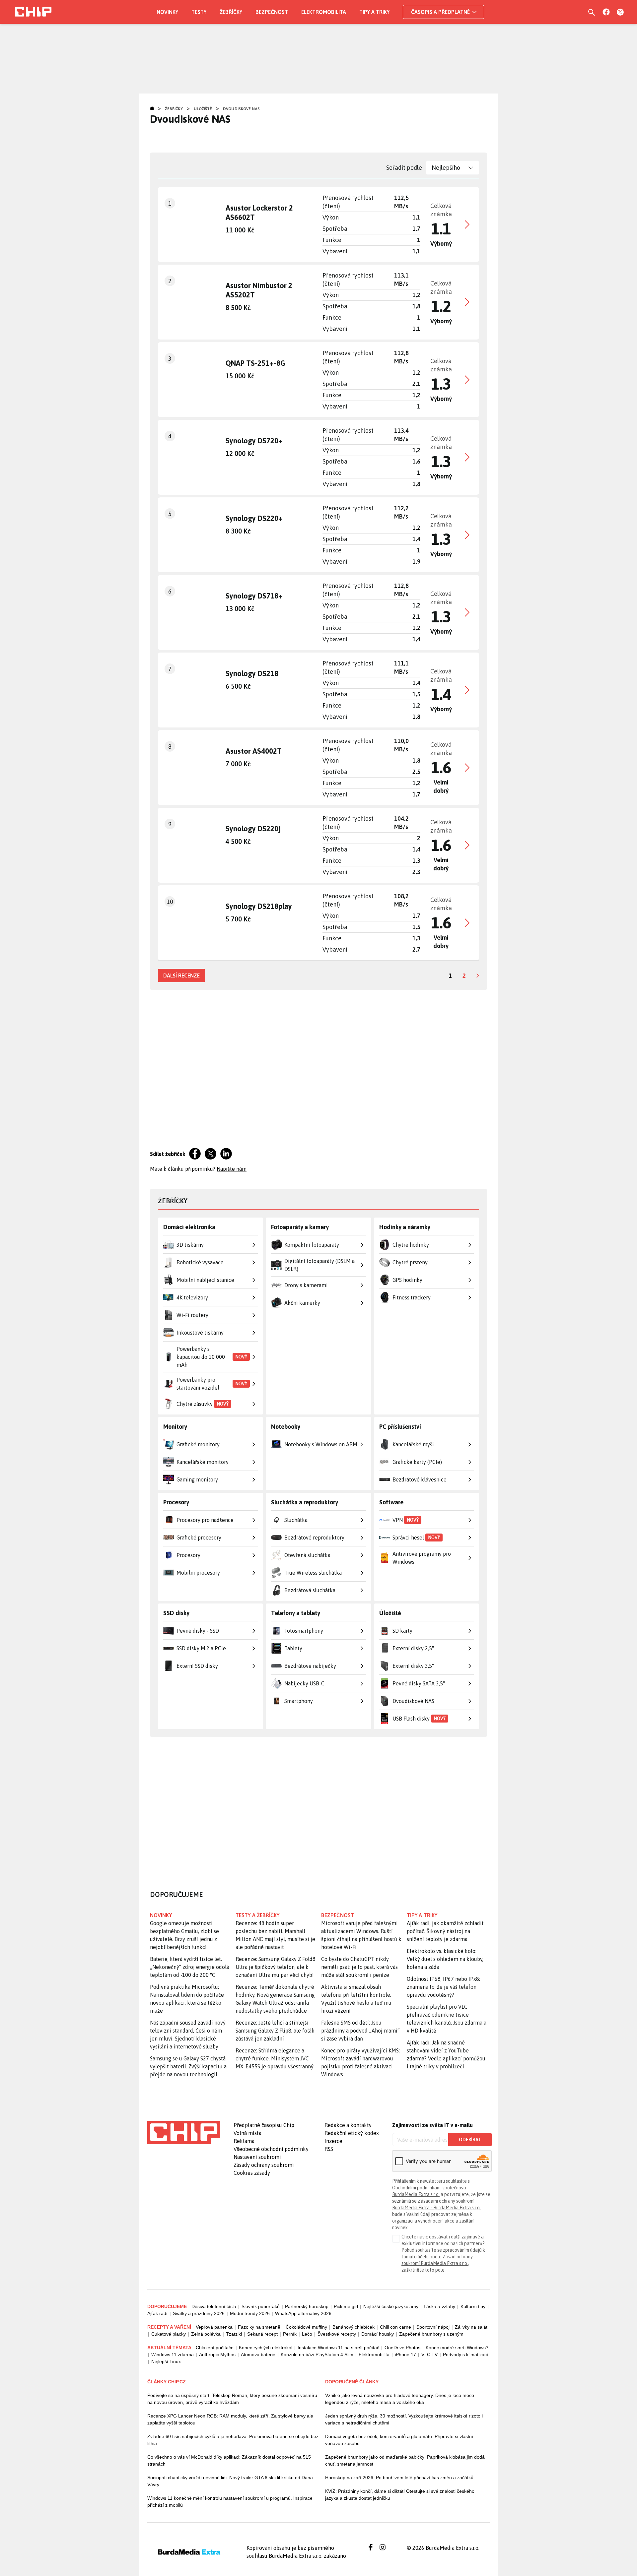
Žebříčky (231, 12)
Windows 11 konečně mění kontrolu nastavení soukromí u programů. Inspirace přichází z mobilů (230, 2502)
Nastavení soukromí (257, 2157)
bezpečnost (338, 1915)
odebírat (470, 2140)
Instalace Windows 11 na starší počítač (338, 2348)
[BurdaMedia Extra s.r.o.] (184, 2133)
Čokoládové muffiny (306, 2327)
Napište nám (232, 1169)
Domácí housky (378, 2334)
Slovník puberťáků (261, 2306)
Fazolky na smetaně (259, 2327)
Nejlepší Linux (166, 2361)
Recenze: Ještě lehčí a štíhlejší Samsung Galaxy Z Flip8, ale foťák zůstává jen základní (275, 2031)
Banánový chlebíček (354, 2327)
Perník (290, 2334)
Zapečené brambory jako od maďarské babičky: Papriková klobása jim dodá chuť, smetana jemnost (405, 2460)
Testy (199, 12)
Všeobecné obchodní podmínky (271, 2149)
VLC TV (429, 2355)
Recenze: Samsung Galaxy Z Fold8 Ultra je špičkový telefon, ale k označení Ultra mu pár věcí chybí (276, 1967)
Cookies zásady (252, 2173)
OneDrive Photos (402, 2348)
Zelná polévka (206, 2334)
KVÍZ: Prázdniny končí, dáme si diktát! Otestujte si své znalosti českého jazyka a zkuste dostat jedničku (400, 2495)
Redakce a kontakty (348, 2125)
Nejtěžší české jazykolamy (391, 2306)
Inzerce (333, 2141)
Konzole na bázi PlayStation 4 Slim (317, 2355)
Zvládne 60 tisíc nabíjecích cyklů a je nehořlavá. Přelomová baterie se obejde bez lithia (233, 2440)
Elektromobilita (324, 12)
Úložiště (203, 109)
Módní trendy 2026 (250, 2313)
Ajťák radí (157, 2313)
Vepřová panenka (214, 2327)
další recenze (181, 975)
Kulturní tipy (473, 2306)
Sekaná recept (262, 2334)
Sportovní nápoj (433, 2327)
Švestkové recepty (337, 2334)
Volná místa (248, 2133)
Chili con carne (395, 2327)
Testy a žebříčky (258, 1915)
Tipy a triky (374, 12)
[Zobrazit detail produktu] (318, 224)
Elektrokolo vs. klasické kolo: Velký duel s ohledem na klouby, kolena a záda (445, 1959)
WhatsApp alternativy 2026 (303, 2313)
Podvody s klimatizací (465, 2355)
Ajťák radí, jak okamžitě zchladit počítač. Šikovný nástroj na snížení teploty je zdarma (445, 1931)
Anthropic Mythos (217, 2355)
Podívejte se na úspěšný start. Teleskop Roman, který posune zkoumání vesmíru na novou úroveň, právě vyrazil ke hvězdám (232, 2399)
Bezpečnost (272, 12)
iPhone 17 (405, 2355)
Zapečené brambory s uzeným (431, 2334)
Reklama (244, 2141)
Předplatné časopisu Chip (264, 2125)
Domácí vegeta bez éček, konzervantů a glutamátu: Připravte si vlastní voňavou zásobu (399, 2440)
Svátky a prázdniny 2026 (199, 2313)
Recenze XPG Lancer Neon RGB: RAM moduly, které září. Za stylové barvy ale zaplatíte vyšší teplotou (230, 2419)
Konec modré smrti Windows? (457, 2348)
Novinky (167, 12)
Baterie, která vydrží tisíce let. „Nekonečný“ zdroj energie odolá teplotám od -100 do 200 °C (190, 1967)
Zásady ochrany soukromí (264, 2165)
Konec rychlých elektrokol (266, 2348)
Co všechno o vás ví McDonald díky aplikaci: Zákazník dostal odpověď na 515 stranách (229, 2460)
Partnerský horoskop (307, 2306)
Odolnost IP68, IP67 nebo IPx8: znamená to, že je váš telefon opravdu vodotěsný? (443, 1987)
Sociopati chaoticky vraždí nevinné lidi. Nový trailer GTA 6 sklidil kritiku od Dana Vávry (230, 2481)
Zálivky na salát (471, 2327)
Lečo (307, 2334)
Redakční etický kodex (352, 2133)
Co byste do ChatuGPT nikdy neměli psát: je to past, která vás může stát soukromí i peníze (359, 1967)
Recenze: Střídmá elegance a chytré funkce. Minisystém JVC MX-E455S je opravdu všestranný (275, 2058)
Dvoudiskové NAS (241, 109)
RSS (329, 2149)
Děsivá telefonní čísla (214, 2306)
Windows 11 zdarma (173, 2355)
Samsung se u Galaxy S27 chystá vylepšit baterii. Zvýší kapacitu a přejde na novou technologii (188, 2066)
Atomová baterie (258, 2355)
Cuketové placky (169, 2334)
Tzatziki (234, 2334)
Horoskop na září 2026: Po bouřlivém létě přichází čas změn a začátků (399, 2478)
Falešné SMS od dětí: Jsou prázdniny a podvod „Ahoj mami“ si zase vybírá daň (360, 2031)
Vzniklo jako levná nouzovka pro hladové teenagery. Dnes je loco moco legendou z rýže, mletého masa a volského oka (400, 2399)
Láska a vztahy (439, 2306)
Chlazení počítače (215, 2348)
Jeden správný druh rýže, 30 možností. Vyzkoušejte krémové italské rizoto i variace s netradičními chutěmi (404, 2419)
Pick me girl (346, 2306)
